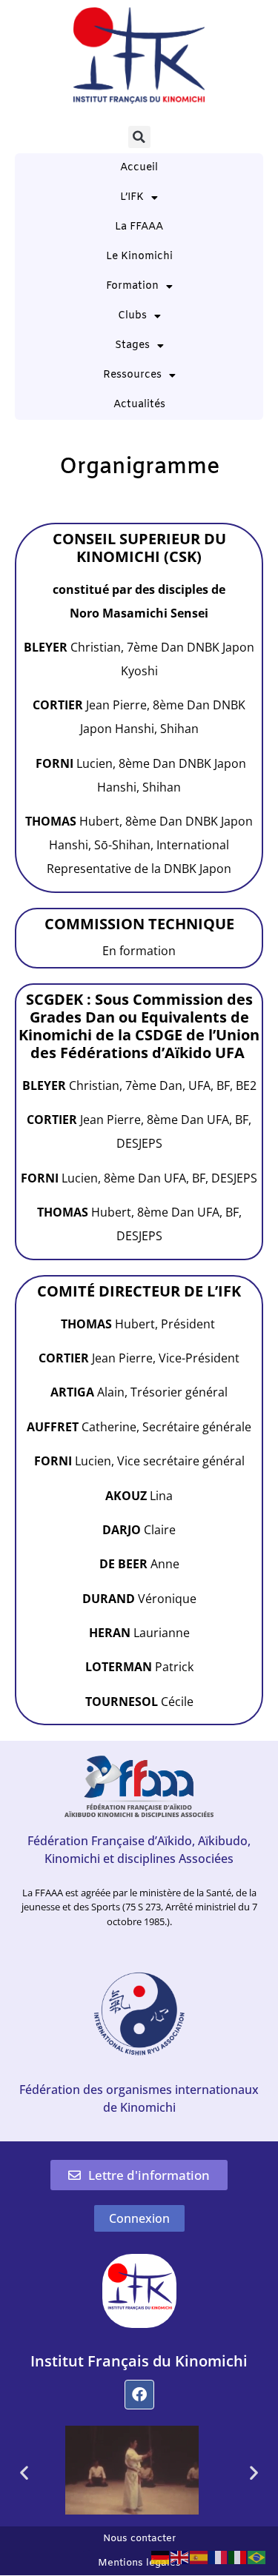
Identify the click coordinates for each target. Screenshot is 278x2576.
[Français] (219, 2556)
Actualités (139, 405)
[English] (180, 2556)
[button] (139, 137)
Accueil (139, 168)
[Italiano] (238, 2556)
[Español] (199, 2556)
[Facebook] (139, 2395)
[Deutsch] (161, 2556)
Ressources (132, 375)
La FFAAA (139, 227)
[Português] (257, 2556)
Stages (132, 345)
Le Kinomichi (139, 257)
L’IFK (132, 197)
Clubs (132, 316)
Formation (132, 286)
